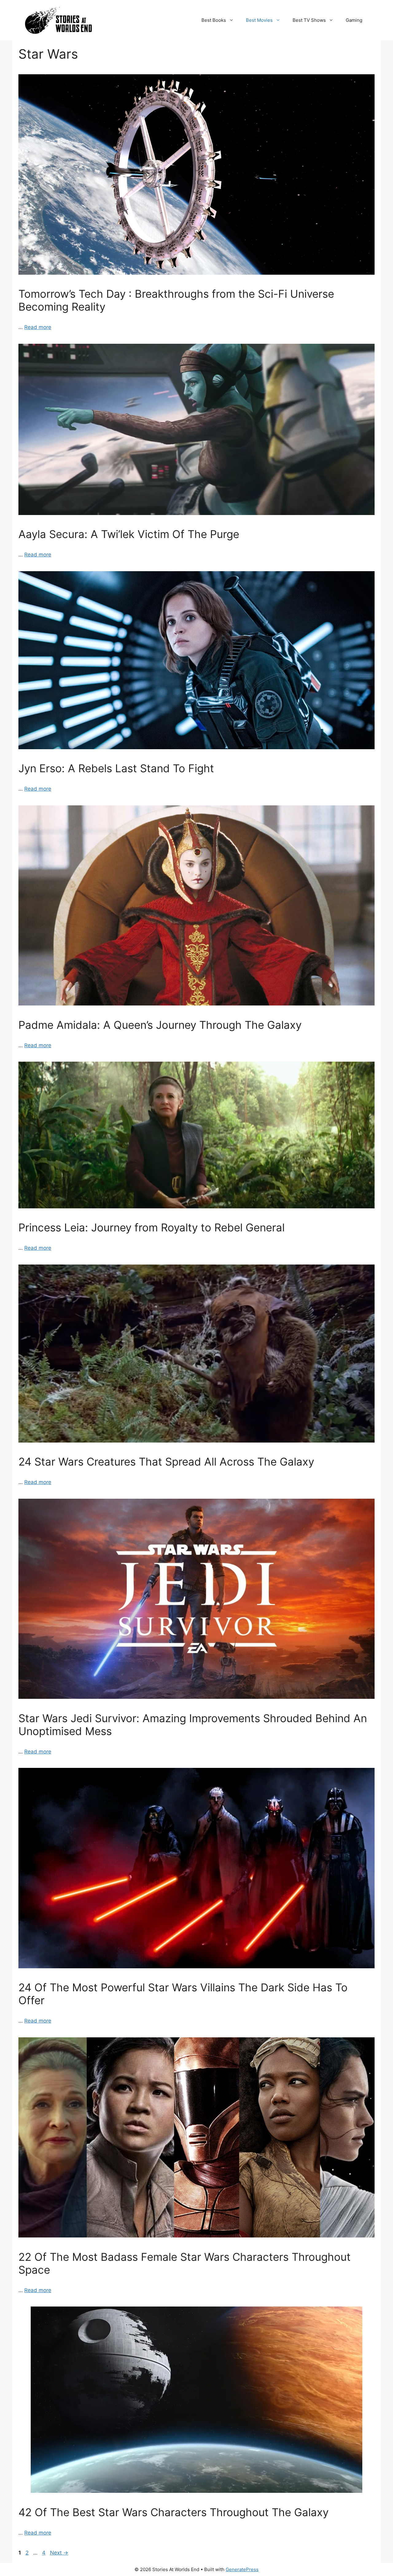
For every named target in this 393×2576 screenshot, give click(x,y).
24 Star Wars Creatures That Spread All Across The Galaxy (166, 1462)
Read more (38, 327)
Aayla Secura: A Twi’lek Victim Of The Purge (129, 534)
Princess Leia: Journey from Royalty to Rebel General (152, 1227)
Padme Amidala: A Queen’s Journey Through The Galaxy (160, 1025)
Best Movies (259, 20)
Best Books (214, 20)
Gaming (354, 20)
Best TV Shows (309, 20)
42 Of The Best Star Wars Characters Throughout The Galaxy (173, 2512)
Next (59, 2553)
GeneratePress (242, 2569)
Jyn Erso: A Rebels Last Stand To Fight (116, 768)
